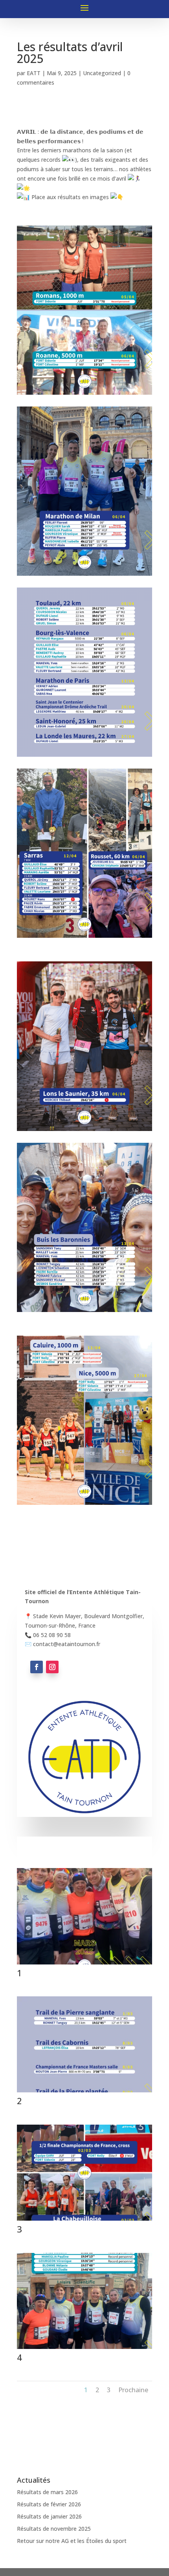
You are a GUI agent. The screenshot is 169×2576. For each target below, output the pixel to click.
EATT (34, 73)
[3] (84, 2220)
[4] (84, 2349)
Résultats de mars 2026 (47, 2492)
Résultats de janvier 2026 (49, 2516)
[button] (84, 1621)
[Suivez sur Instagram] (52, 1667)
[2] (84, 2092)
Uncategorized (102, 73)
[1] (84, 1964)
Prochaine (133, 2390)
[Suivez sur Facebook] (37, 1667)
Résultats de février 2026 (49, 2504)
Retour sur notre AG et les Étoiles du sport (72, 2541)
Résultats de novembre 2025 (54, 2529)
